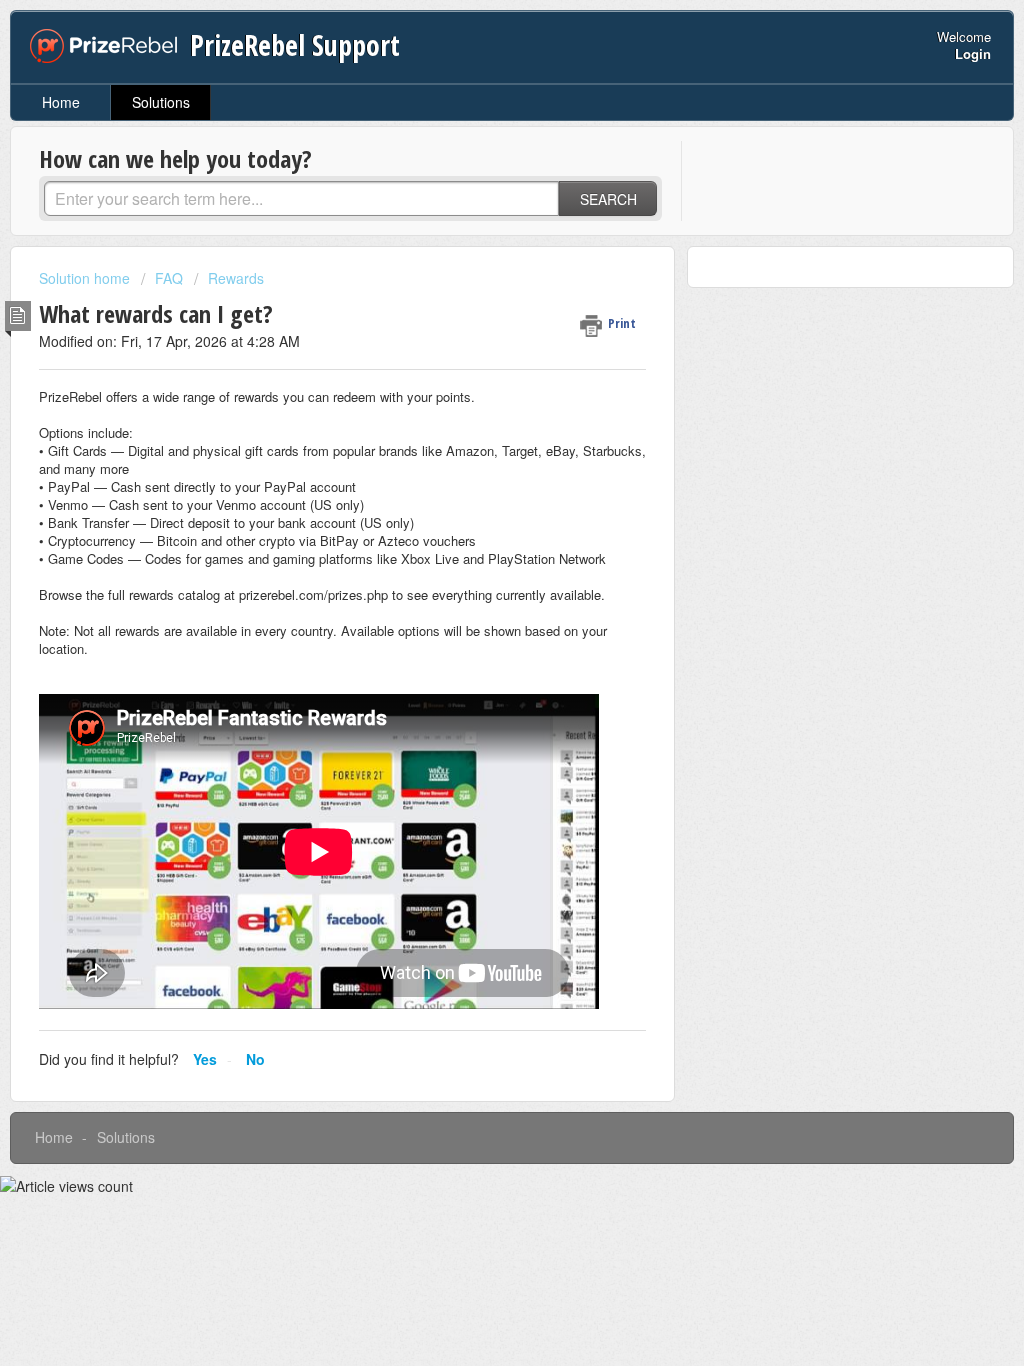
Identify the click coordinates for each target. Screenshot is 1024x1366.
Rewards (236, 278)
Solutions (161, 102)
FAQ (169, 278)
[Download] (475, 425)
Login (973, 53)
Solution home (86, 278)
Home (61, 102)
